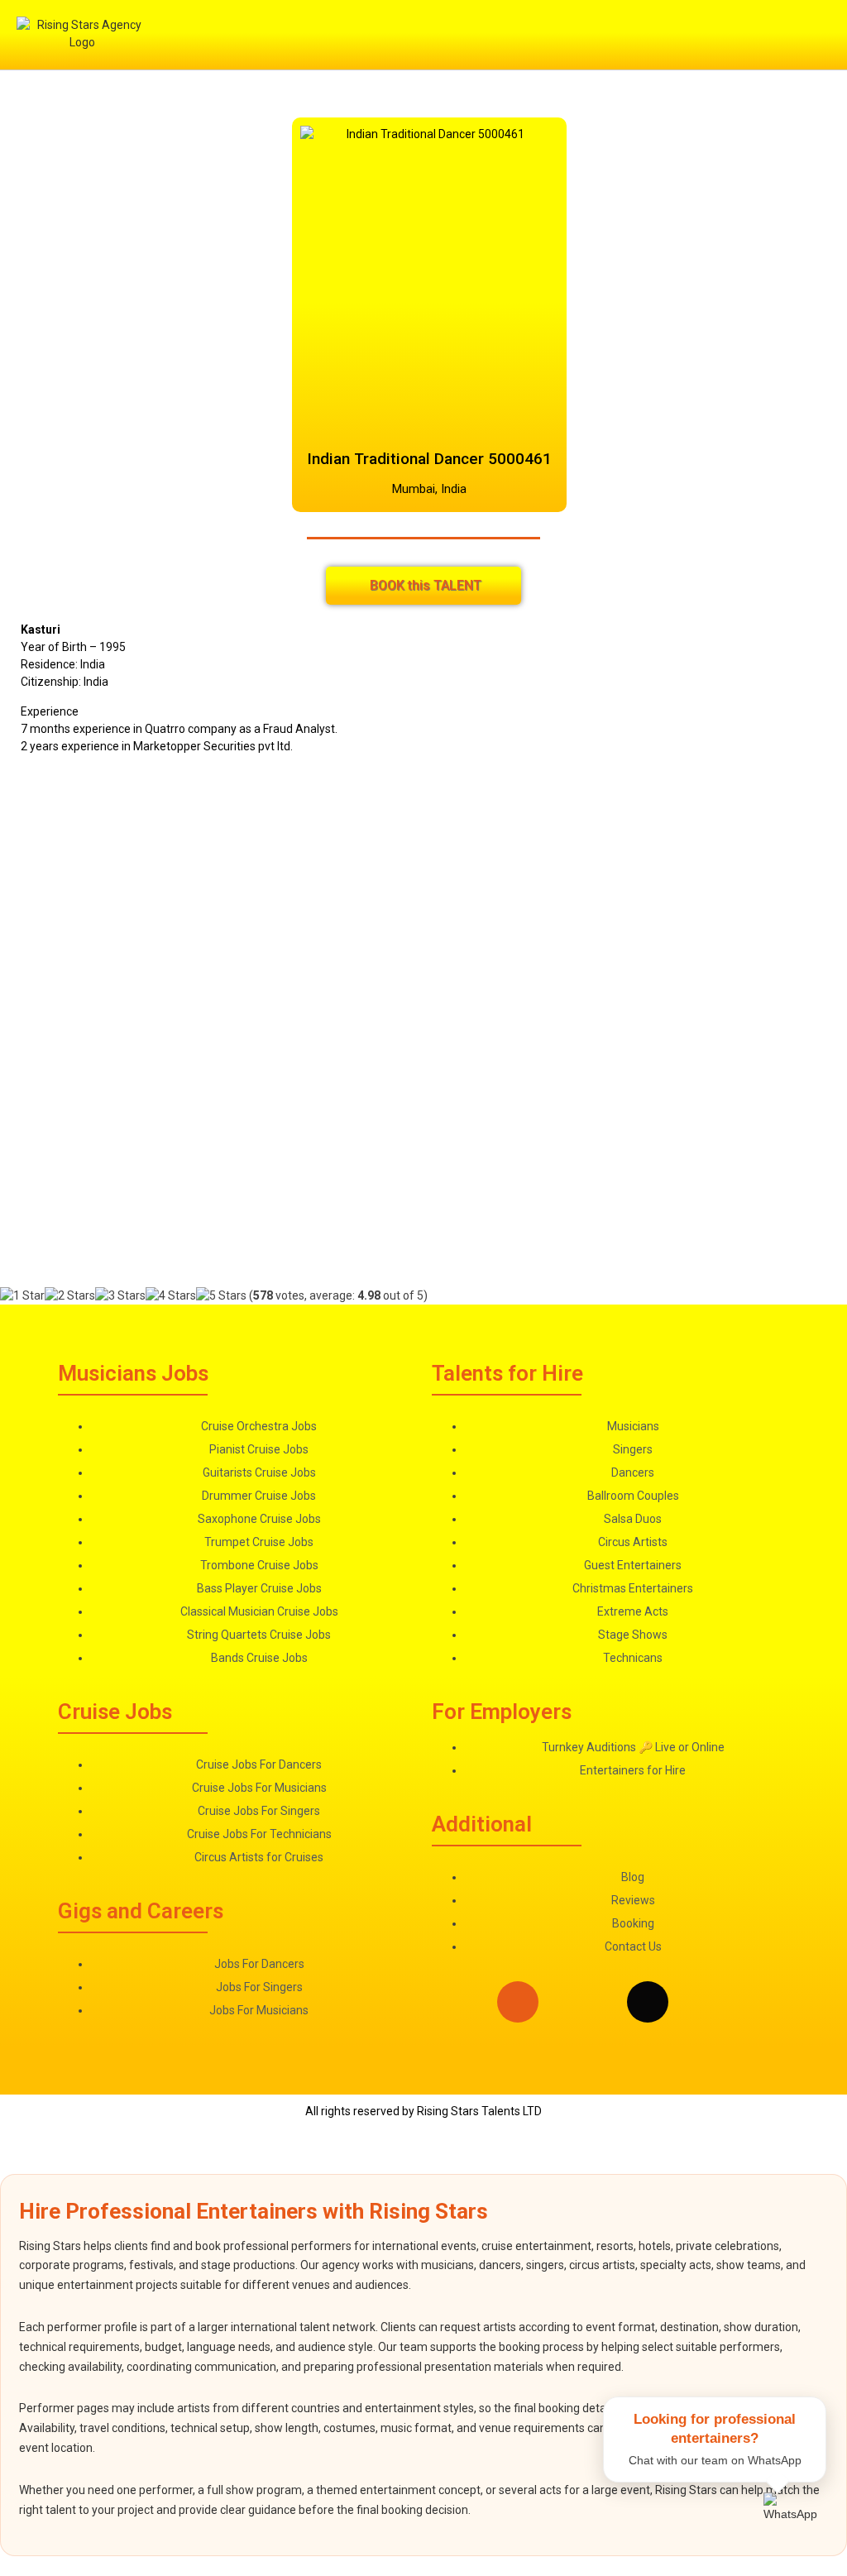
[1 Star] (22, 1296)
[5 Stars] (221, 1296)
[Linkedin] (452, 2002)
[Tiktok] (648, 2002)
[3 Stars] (120, 1296)
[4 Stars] (171, 1296)
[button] (563, 35)
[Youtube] (778, 2002)
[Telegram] (713, 2002)
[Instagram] (518, 2002)
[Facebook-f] (582, 2002)
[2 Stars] (70, 1296)
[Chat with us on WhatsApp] (795, 2524)
